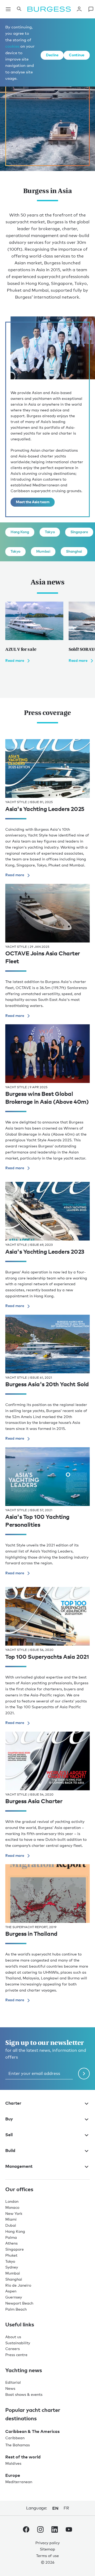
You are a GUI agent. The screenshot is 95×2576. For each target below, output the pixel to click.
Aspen (11, 2291)
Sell (9, 2135)
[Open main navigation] (8, 9)
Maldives (13, 2463)
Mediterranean (19, 2482)
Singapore (79, 532)
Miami (11, 2219)
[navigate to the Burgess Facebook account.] (26, 2530)
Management (19, 2166)
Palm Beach (16, 2309)
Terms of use (47, 2556)
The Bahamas (18, 2445)
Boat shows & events (24, 2394)
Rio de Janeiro (18, 2285)
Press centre (16, 2355)
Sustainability (18, 2343)
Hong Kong (20, 532)
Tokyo (50, 532)
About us (13, 2337)
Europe (13, 2475)
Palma (11, 2237)
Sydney (12, 2267)
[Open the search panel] (19, 9)
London (12, 2201)
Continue (77, 55)
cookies (12, 46)
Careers (13, 2349)
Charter (13, 2103)
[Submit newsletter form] (84, 2074)
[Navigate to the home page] (49, 9)
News (10, 2388)
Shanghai (74, 551)
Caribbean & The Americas (32, 2431)
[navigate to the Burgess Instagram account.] (40, 2530)
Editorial (13, 2382)
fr (66, 2508)
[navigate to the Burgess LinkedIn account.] (55, 2530)
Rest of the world (23, 2457)
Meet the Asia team (33, 502)
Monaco (12, 2207)
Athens (11, 2243)
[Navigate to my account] (79, 9)
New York (14, 2213)
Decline (52, 55)
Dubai (11, 2225)
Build (10, 2150)
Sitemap (47, 2549)
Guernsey (14, 2297)
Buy (9, 2119)
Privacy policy (47, 2543)
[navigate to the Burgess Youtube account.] (69, 2530)
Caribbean (15, 2438)
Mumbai (43, 551)
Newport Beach (19, 2303)
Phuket (11, 2255)
